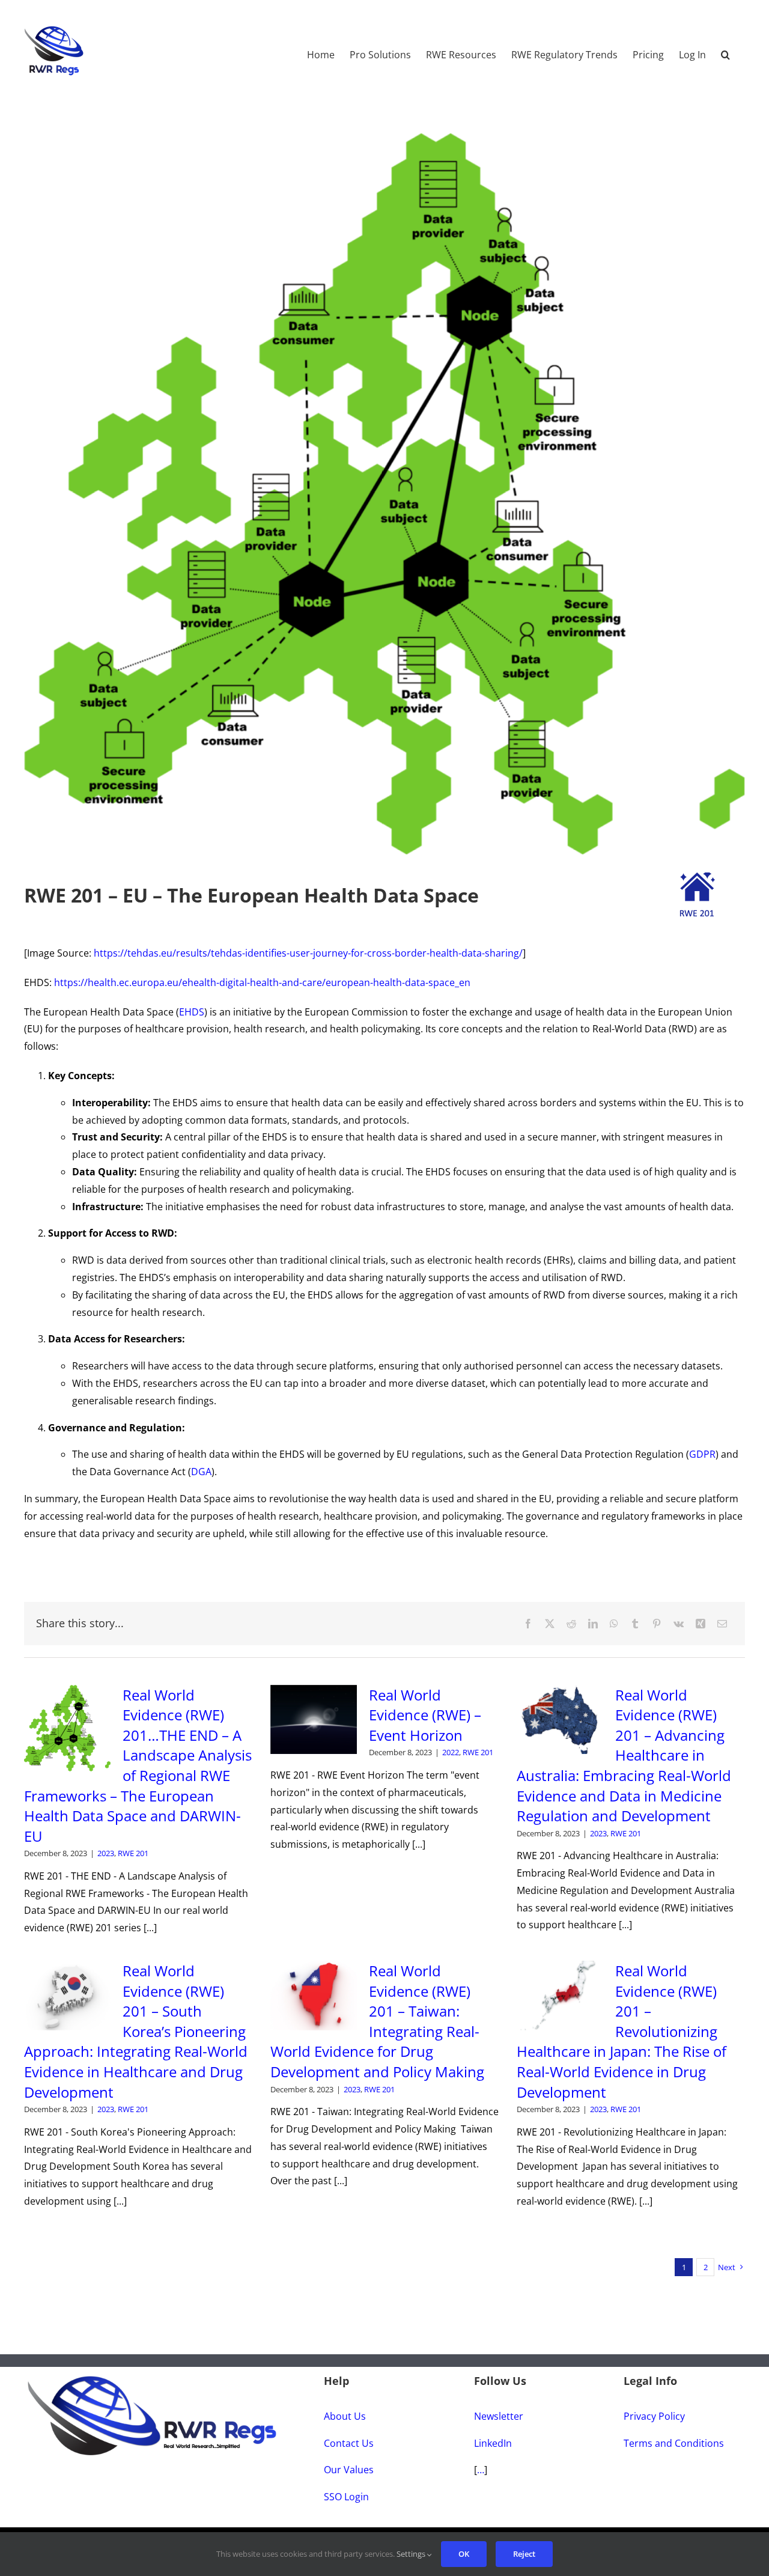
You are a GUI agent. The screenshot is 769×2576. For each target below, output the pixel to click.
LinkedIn (493, 2443)
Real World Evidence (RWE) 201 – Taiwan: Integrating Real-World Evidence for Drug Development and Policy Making (377, 2021)
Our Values (349, 2470)
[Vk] (679, 1624)
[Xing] (701, 1624)
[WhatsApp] (614, 1624)
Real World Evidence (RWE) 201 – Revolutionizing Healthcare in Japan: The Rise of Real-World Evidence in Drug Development (622, 2031)
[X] (550, 1624)
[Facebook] (528, 1624)
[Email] (722, 1624)
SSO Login (346, 2497)
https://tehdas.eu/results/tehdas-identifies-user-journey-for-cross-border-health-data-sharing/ (308, 953)
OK (464, 2554)
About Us (345, 2416)
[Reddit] (571, 1624)
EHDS (192, 1012)
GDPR (702, 1454)
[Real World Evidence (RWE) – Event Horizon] (314, 1720)
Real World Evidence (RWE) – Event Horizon (425, 1715)
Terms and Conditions (674, 2443)
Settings (412, 2554)
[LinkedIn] (593, 1624)
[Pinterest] (657, 1624)
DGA (201, 1472)
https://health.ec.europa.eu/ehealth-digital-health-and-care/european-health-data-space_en (262, 982)
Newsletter (499, 2416)
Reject (524, 2554)
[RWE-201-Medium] (697, 877)
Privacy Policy (654, 2416)
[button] (725, 49)
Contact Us (349, 2443)
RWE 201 (133, 1853)
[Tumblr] (635, 1624)
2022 (451, 1752)
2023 (106, 1853)
